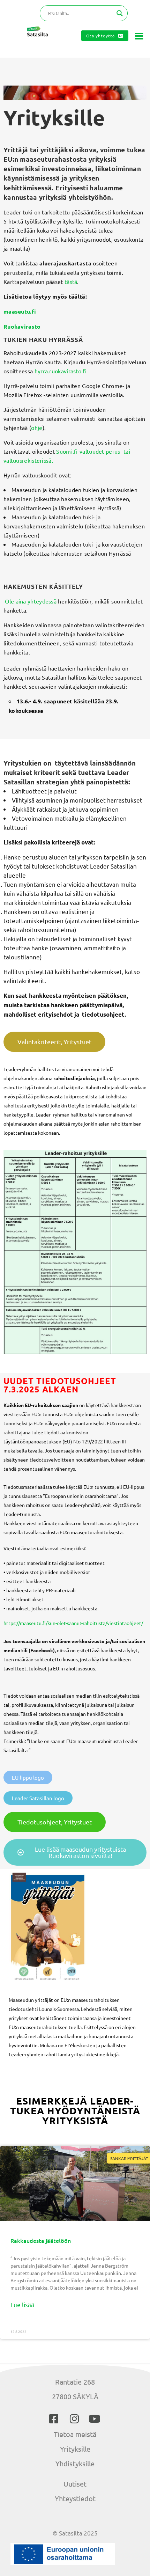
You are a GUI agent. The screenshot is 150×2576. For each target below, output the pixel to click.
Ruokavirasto (22, 326)
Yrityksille (75, 2449)
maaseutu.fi (20, 311)
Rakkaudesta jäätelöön (41, 2240)
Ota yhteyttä (100, 36)
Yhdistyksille (75, 2463)
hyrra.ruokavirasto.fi (61, 371)
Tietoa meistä (75, 2434)
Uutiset (75, 2484)
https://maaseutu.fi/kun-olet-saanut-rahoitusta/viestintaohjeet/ (73, 1623)
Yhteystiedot (75, 2498)
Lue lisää (22, 2304)
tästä (71, 281)
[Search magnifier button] (120, 13)
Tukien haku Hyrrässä (43, 340)
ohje (37, 427)
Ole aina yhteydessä (31, 601)
